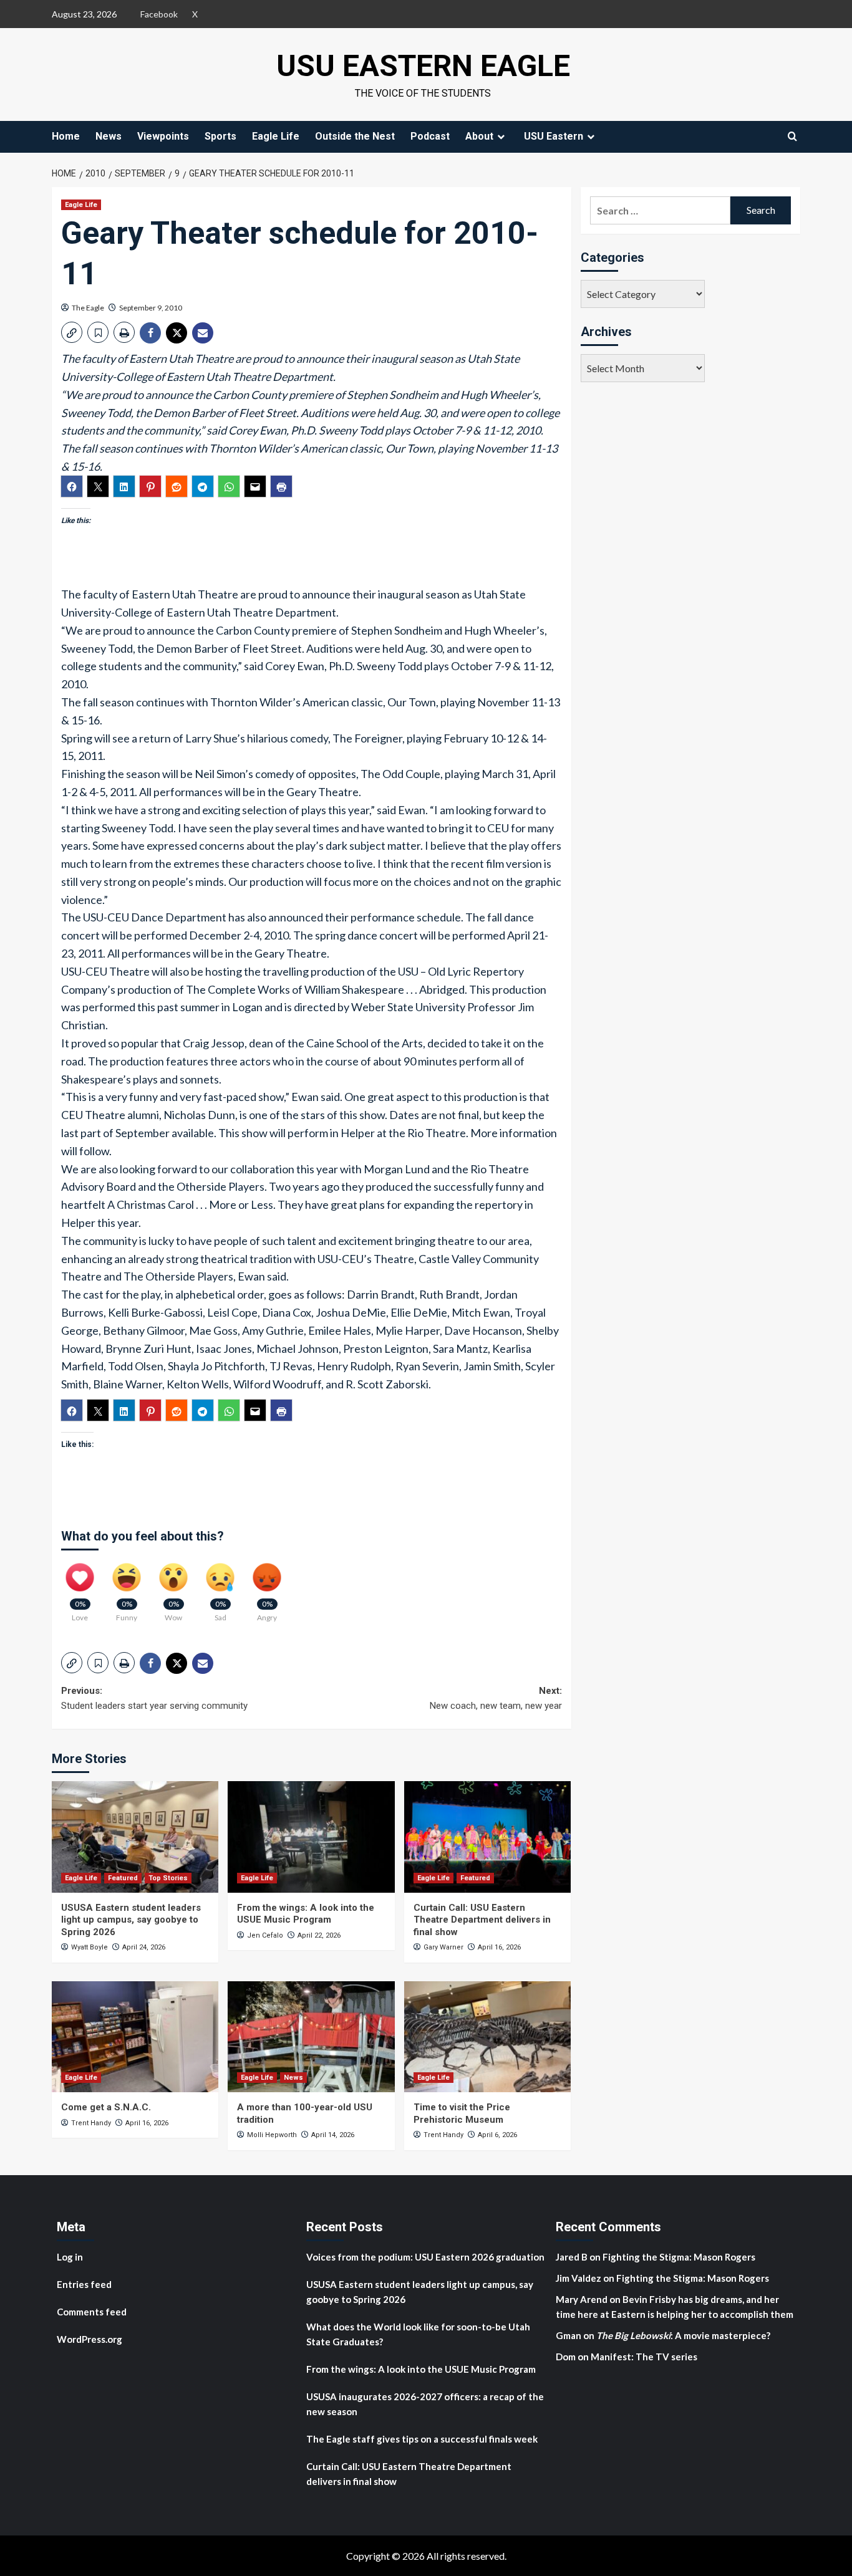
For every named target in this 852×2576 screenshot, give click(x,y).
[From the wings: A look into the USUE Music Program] (311, 1837)
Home (66, 136)
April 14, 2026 (333, 2135)
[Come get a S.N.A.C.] (135, 2037)
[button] (72, 332)
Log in (70, 2257)
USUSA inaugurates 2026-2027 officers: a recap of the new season (425, 2404)
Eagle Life (276, 136)
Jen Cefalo (265, 1935)
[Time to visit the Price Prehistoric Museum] (487, 2037)
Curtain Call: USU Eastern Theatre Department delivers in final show (482, 1920)
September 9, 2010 (151, 308)
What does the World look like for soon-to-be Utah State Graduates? (418, 2334)
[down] (501, 137)
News (109, 136)
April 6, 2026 (497, 2135)
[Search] (792, 136)
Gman (569, 2335)
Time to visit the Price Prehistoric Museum (462, 2113)
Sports (220, 136)
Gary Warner (443, 1947)
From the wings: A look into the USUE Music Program (306, 1914)
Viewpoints (163, 136)
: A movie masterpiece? (683, 2335)
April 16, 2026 (499, 1947)
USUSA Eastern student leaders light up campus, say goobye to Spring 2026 (131, 1920)
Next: (496, 1698)
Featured (123, 1878)
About (479, 136)
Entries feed (84, 2284)
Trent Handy (91, 2123)
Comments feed (92, 2312)
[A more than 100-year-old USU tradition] (311, 2037)
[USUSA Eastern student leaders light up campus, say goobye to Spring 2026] (135, 1837)
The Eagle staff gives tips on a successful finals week (422, 2439)
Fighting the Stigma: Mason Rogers (680, 2257)
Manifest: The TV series (644, 2357)
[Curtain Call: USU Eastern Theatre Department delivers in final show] (487, 1837)
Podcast (430, 136)
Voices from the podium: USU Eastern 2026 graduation (425, 2257)
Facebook (159, 14)
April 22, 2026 (319, 1935)
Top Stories (168, 1878)
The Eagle (88, 308)
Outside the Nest (355, 136)
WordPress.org (90, 2339)
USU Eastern (554, 136)
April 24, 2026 (144, 1947)
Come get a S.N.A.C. (106, 2107)
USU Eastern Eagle (423, 66)
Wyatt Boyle (90, 1947)
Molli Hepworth (272, 2135)
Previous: (154, 1698)
